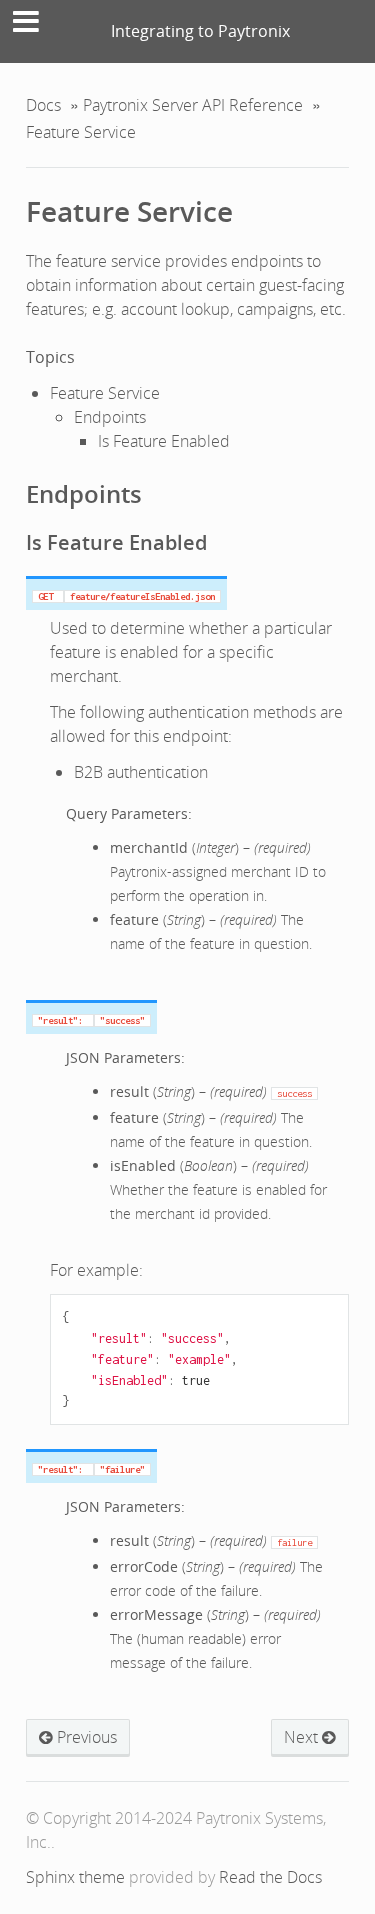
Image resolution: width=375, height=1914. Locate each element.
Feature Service (129, 211)
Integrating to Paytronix (200, 31)
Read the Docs (270, 1877)
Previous (85, 1737)
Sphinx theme (75, 1877)
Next (303, 1737)
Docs (43, 105)
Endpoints (110, 417)
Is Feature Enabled (164, 441)
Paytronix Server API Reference (193, 105)
